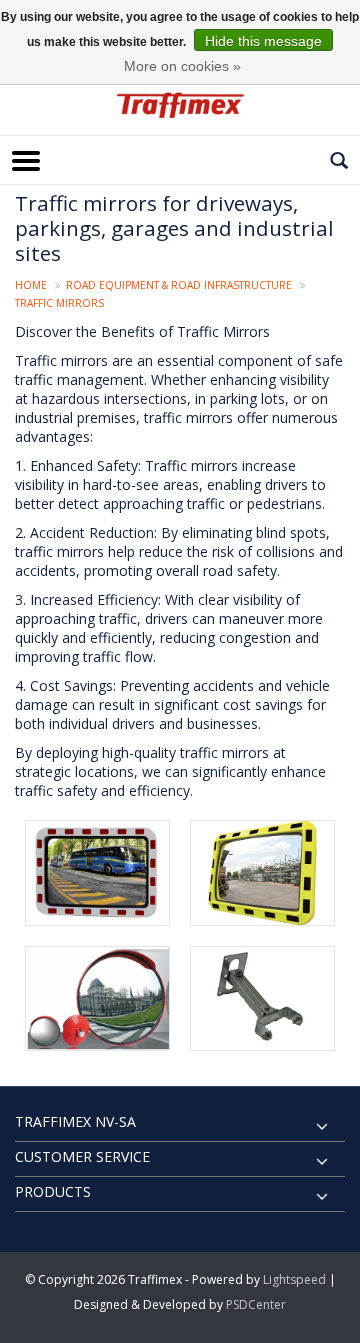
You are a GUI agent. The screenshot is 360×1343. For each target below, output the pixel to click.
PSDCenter (256, 1304)
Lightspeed (294, 1279)
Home (31, 285)
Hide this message (263, 41)
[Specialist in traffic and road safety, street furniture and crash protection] (180, 105)
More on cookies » (182, 66)
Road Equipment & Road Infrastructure (179, 285)
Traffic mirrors (59, 303)
